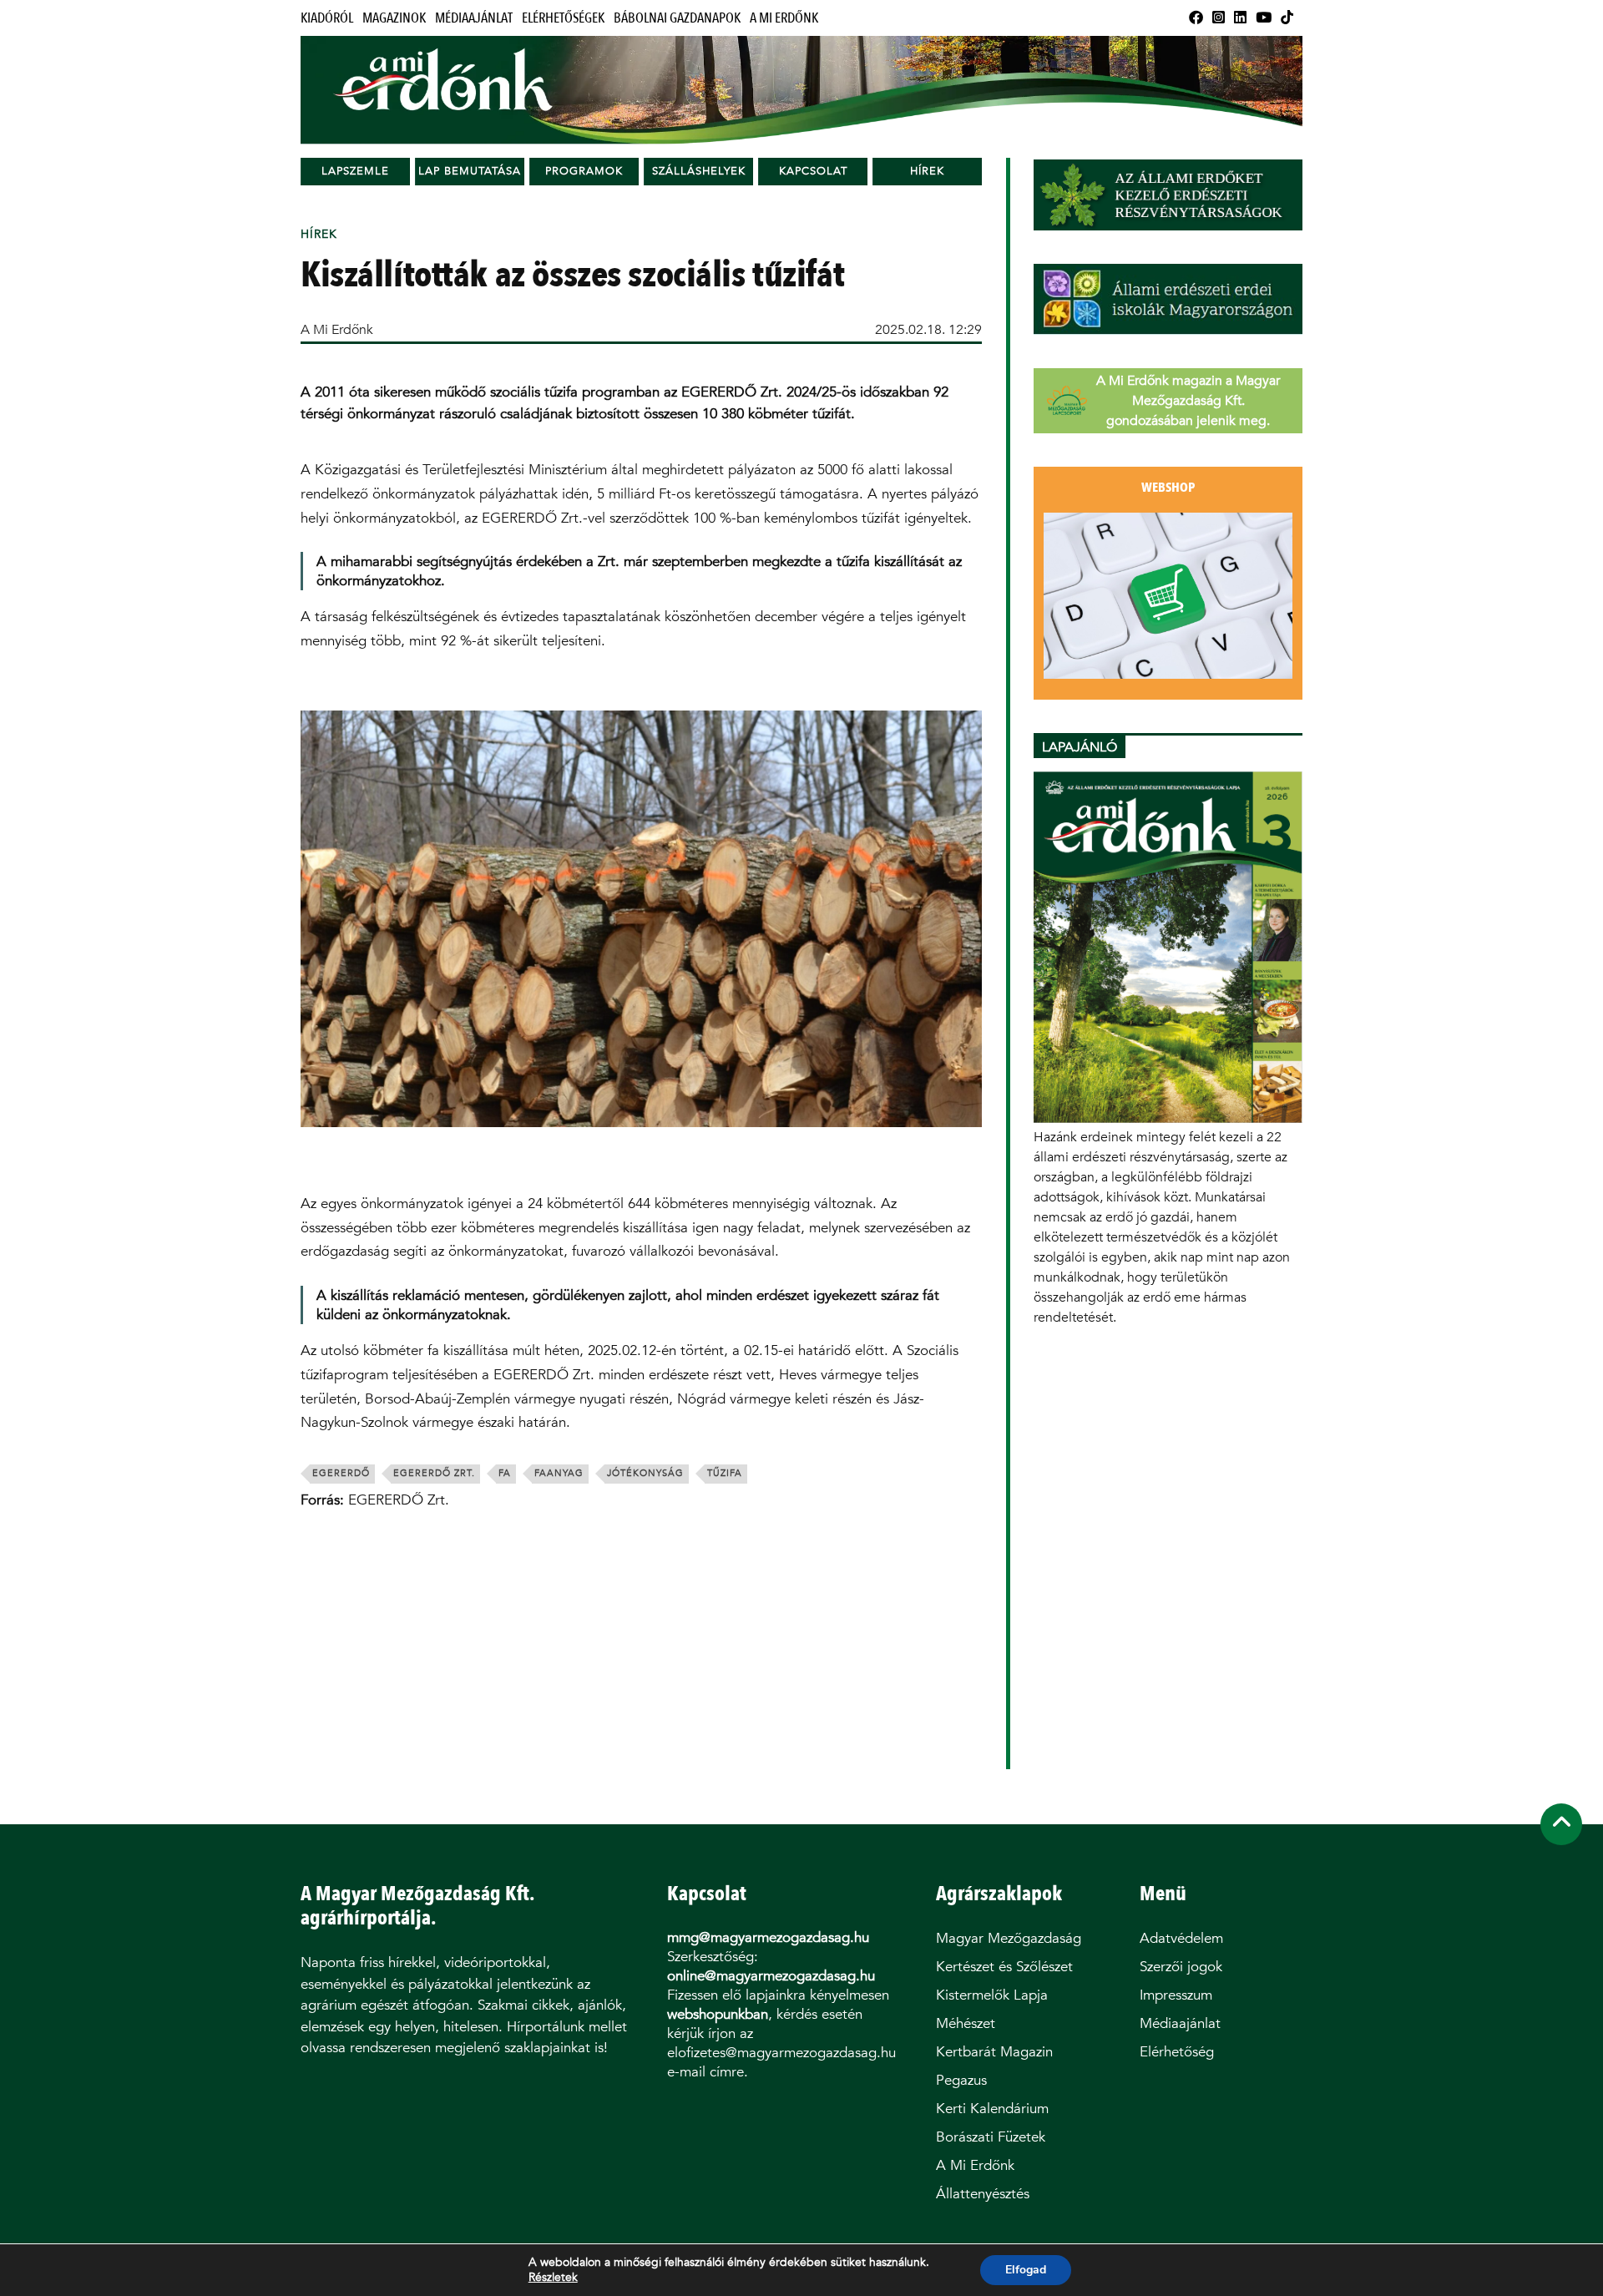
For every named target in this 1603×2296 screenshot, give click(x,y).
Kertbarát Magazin (994, 2052)
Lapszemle (355, 171)
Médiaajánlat (474, 18)
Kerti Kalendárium (992, 2109)
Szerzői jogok (1181, 1967)
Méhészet (966, 2023)
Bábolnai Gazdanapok (677, 18)
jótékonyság (645, 1473)
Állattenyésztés (983, 2194)
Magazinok (394, 18)
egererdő (341, 1473)
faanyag (559, 1473)
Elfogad (1026, 2270)
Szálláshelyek (699, 171)
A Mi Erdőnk (784, 18)
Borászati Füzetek (991, 2137)
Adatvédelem (1181, 1938)
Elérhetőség (1177, 2052)
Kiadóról (327, 18)
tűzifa (725, 1473)
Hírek (927, 171)
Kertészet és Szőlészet (1004, 1967)
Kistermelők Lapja (992, 1995)
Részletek (553, 2278)
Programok (584, 171)
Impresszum (1176, 1995)
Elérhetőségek (563, 18)
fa (505, 1473)
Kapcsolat (813, 171)
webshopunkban (718, 2014)
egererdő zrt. (434, 1473)
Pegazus (961, 2080)
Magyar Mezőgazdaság (1009, 1938)
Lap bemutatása (470, 171)
